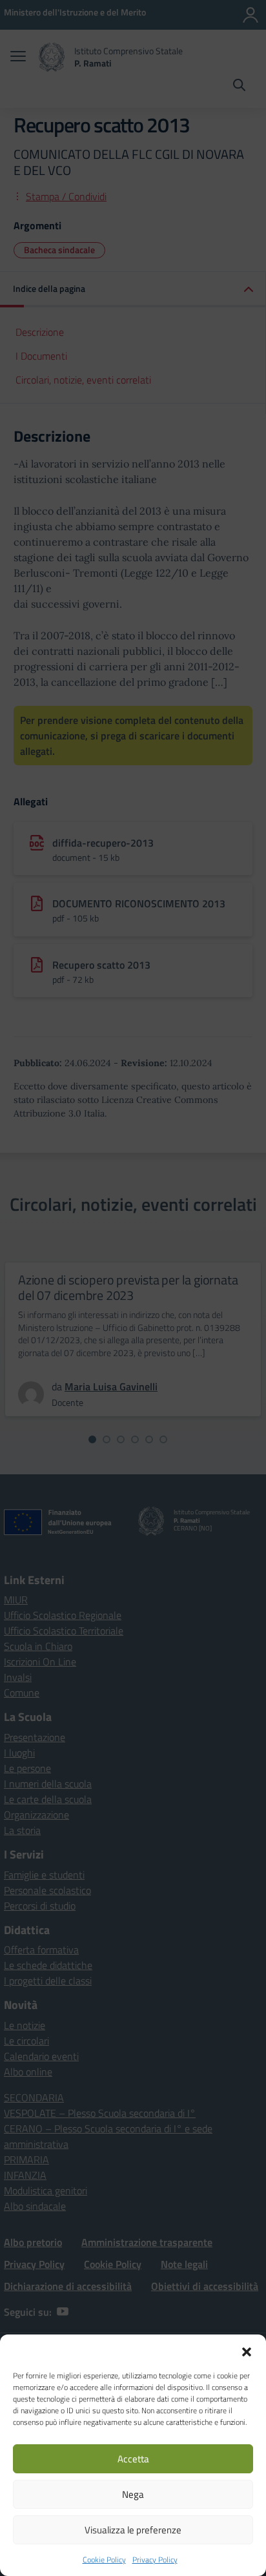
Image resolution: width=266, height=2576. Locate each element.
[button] (247, 2351)
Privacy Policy (155, 2560)
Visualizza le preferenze (133, 2530)
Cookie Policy (104, 2560)
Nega (133, 2494)
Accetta (133, 2459)
